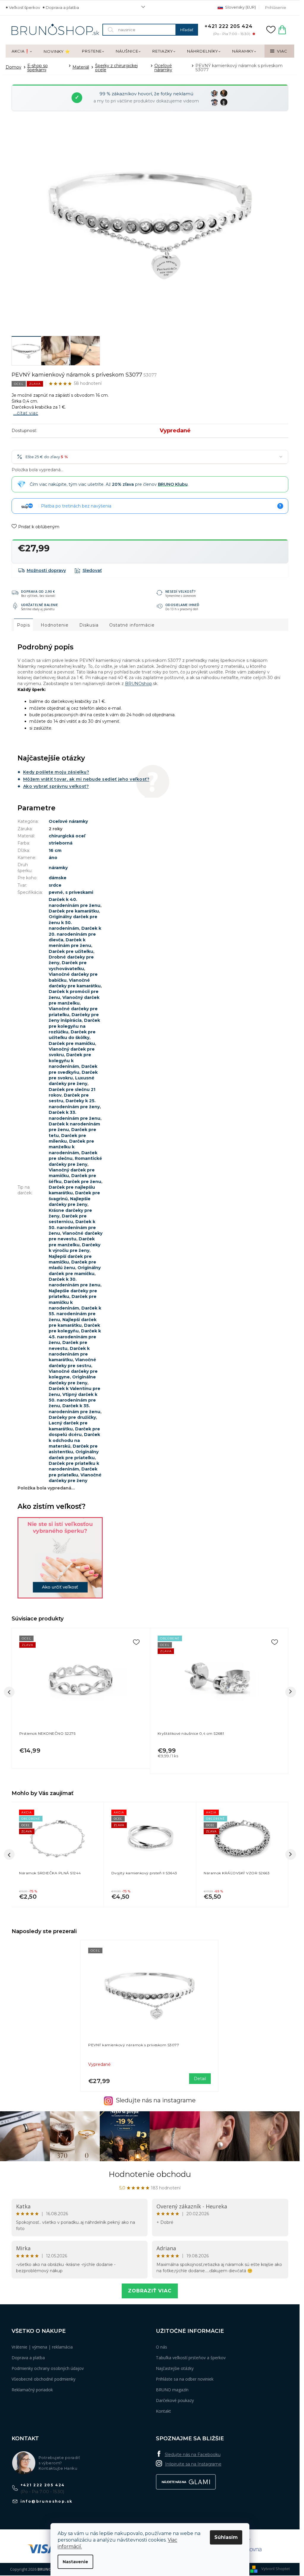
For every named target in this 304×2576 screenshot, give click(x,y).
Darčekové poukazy (175, 2400)
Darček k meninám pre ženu (70, 943)
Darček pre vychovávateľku (68, 966)
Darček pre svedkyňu (73, 1069)
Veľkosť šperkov (24, 7)
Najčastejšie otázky (175, 2368)
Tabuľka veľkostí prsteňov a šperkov (191, 2358)
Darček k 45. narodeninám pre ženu (75, 1337)
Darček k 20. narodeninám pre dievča (75, 934)
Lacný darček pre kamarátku (68, 1426)
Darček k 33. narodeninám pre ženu (75, 1115)
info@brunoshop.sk (47, 2501)
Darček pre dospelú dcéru (74, 1432)
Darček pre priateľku (73, 1472)
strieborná (61, 843)
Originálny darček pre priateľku (74, 1455)
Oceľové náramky (68, 821)
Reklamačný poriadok (32, 2390)
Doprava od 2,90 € (38, 591)
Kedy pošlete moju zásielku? (56, 772)
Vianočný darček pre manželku (74, 1000)
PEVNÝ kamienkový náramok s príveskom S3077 (134, 2045)
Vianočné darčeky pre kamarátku (75, 983)
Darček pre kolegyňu (74, 1328)
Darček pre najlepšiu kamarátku (72, 1190)
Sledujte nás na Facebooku (193, 2455)
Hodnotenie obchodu (150, 2174)
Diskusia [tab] (89, 625)
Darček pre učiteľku (71, 951)
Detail (200, 2079)
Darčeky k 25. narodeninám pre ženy (74, 1104)
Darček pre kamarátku (74, 911)
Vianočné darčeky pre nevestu (76, 1236)
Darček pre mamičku (72, 1043)
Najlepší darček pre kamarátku (73, 1322)
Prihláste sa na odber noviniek (185, 2379)
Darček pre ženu (83, 1182)
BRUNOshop (138, 684)
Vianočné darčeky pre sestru (72, 1363)
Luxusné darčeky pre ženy (72, 1081)
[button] (58, 1893)
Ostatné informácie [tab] (132, 625)
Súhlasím (226, 2537)
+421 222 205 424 (43, 2485)
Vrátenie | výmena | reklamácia (42, 2347)
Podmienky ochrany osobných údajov (48, 2368)
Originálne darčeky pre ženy (72, 1380)
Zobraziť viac (150, 2291)
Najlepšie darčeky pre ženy (70, 1202)
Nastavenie (75, 2562)
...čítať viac (26, 413)
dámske (58, 878)
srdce (55, 885)
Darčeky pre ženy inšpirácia (74, 1017)
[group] (58, 1855)
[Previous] (9, 1692)
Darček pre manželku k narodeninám (71, 1147)
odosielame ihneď (182, 605)
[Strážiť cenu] (88, 570)
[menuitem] (22, 51)
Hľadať (187, 30)
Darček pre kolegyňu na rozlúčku (74, 1026)
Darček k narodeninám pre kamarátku (69, 1354)
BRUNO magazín (172, 2390)
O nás (161, 2347)
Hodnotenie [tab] (55, 625)
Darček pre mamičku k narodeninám (73, 1302)
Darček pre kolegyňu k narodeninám (70, 1061)
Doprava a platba (62, 7)
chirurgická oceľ (67, 836)
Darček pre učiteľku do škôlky (72, 1035)
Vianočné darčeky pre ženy (75, 1478)
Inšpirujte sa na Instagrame (193, 2464)
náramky (58, 868)
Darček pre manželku (72, 1242)
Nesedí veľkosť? (181, 591)
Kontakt (163, 2411)
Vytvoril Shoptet (275, 2569)
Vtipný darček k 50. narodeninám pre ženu (73, 1400)
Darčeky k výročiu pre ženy (75, 1248)
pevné (56, 892)
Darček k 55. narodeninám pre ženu (75, 1314)
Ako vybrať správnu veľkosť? (56, 786)
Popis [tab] (23, 625)
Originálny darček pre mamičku (75, 1270)
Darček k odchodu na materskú (74, 1440)
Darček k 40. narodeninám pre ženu (75, 902)
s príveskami (79, 892)
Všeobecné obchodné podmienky (43, 2379)
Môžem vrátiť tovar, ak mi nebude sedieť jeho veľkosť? (86, 779)
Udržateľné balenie (40, 605)
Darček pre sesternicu (68, 1219)
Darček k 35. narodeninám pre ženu (75, 1409)
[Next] (291, 1692)
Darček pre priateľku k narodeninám (74, 1466)
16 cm (55, 850)
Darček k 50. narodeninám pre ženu (72, 1227)
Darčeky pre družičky (72, 1417)
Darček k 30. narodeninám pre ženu (75, 1282)
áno (53, 858)
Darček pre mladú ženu (72, 1265)
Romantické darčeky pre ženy (75, 1161)
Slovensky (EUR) (240, 7)
